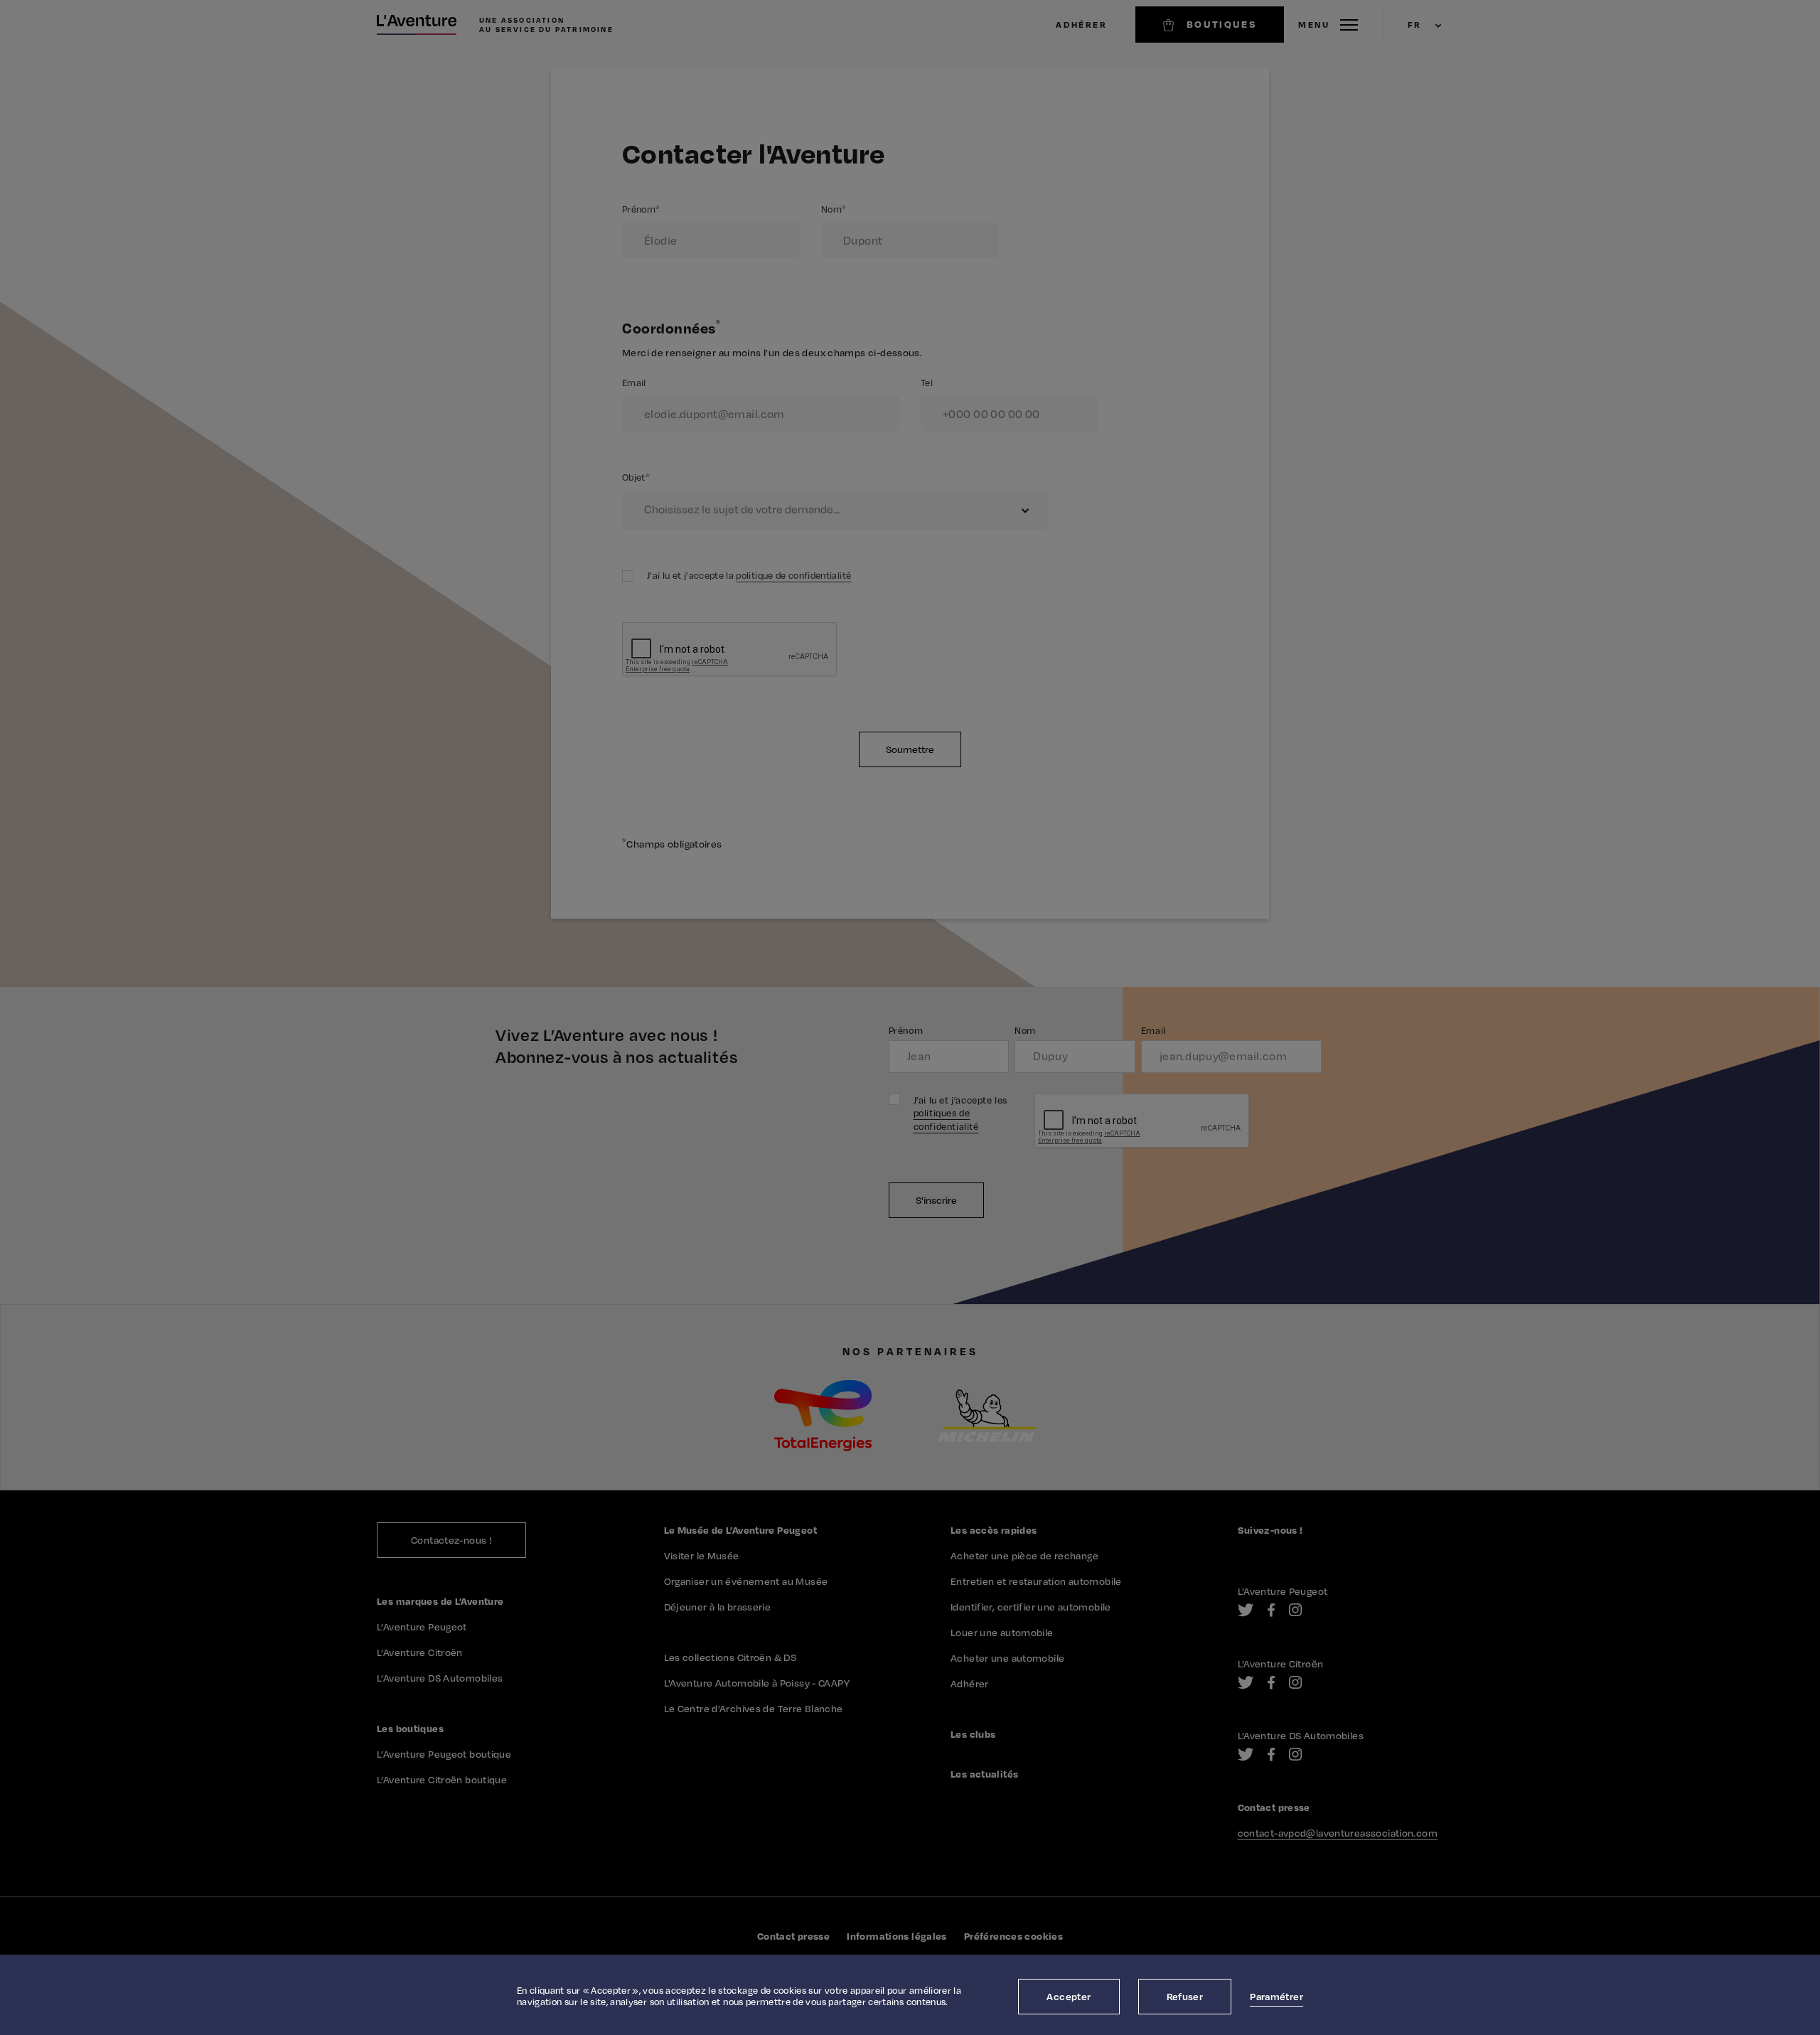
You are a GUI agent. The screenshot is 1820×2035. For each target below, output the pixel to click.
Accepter (1069, 1996)
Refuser (1185, 1996)
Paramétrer (1276, 1996)
